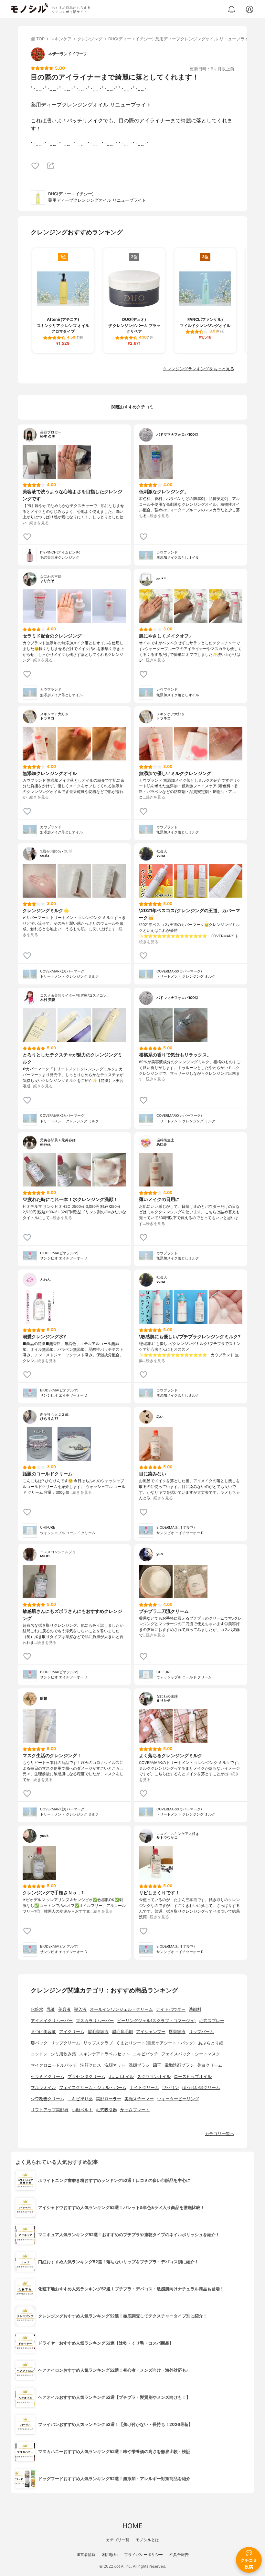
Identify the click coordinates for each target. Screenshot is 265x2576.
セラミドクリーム (48, 2077)
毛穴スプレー (212, 2021)
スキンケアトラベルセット (104, 2054)
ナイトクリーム (144, 2087)
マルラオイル (43, 2087)
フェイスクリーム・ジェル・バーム (93, 2087)
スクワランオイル (154, 2077)
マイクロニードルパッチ (54, 2065)
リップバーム (201, 2032)
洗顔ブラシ (139, 2065)
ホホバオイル (121, 2077)
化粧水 (37, 2009)
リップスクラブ (98, 2043)
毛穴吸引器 (106, 2110)
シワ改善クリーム (48, 2099)
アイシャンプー (151, 2032)
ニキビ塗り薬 (80, 2099)
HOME (132, 2526)
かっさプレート (135, 2110)
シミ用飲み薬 (63, 2054)
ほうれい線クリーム (201, 2087)
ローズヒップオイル (193, 2077)
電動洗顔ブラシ (179, 2065)
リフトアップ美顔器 (50, 2110)
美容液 (64, 2009)
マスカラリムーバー (95, 2021)
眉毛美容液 (98, 2032)
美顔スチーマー (139, 2099)
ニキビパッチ (145, 2054)
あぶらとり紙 (211, 2043)
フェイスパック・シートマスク (191, 2054)
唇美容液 (177, 2032)
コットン (39, 2054)
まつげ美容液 (43, 2032)
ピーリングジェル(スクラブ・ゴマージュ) (156, 2021)
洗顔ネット (115, 2065)
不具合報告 (179, 2555)
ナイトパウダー (171, 2009)
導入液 (80, 2009)
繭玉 (157, 2065)
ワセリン (171, 2087)
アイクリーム (72, 2032)
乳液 (51, 2009)
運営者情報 (86, 2555)
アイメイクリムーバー (52, 2021)
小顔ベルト (82, 2110)
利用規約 (110, 2555)
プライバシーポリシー (143, 2555)
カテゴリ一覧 (118, 2540)
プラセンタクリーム (86, 2077)
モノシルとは (147, 2540)
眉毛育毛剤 (122, 2032)
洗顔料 (195, 2009)
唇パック (39, 2043)
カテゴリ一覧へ (220, 2134)
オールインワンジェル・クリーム (121, 2009)
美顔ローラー (109, 2099)
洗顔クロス (91, 2065)
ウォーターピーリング (178, 2099)
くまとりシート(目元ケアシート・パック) (155, 2043)
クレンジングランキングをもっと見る (199, 369)
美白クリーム (210, 2065)
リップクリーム (65, 2043)
